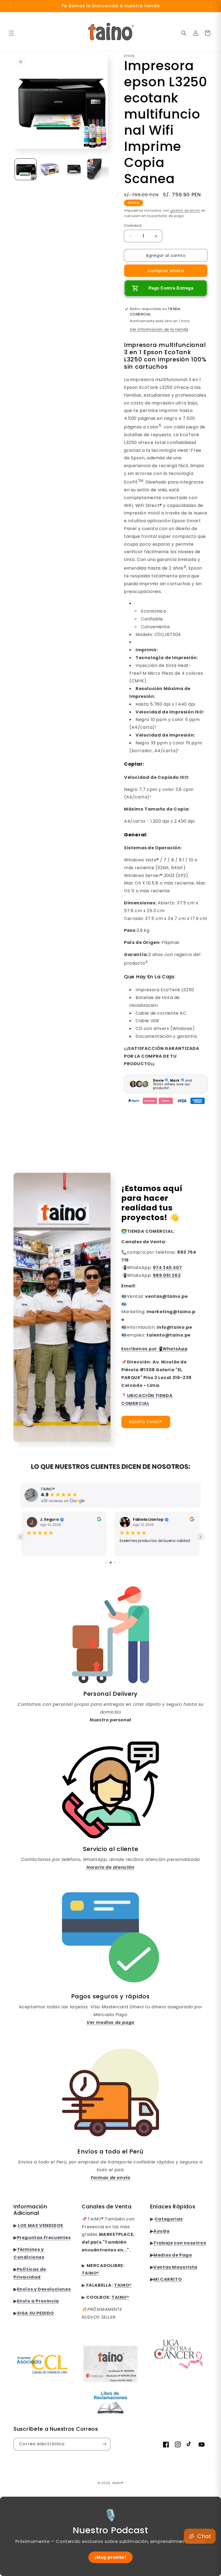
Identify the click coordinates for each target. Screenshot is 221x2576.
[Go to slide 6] (111, 1568)
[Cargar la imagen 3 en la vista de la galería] (74, 166)
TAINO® (118, 2488)
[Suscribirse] (104, 2449)
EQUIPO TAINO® (146, 1418)
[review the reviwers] (24, 1517)
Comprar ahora (166, 267)
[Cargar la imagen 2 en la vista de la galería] (50, 166)
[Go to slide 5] (106, 1568)
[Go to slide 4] (103, 1568)
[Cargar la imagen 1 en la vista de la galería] (26, 166)
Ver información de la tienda (159, 326)
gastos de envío (185, 207)
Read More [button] (148, 1555)
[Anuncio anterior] (11, 6)
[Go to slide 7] (115, 1568)
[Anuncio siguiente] (210, 6)
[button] (11, 33)
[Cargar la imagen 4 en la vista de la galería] (98, 166)
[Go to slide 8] (118, 1568)
